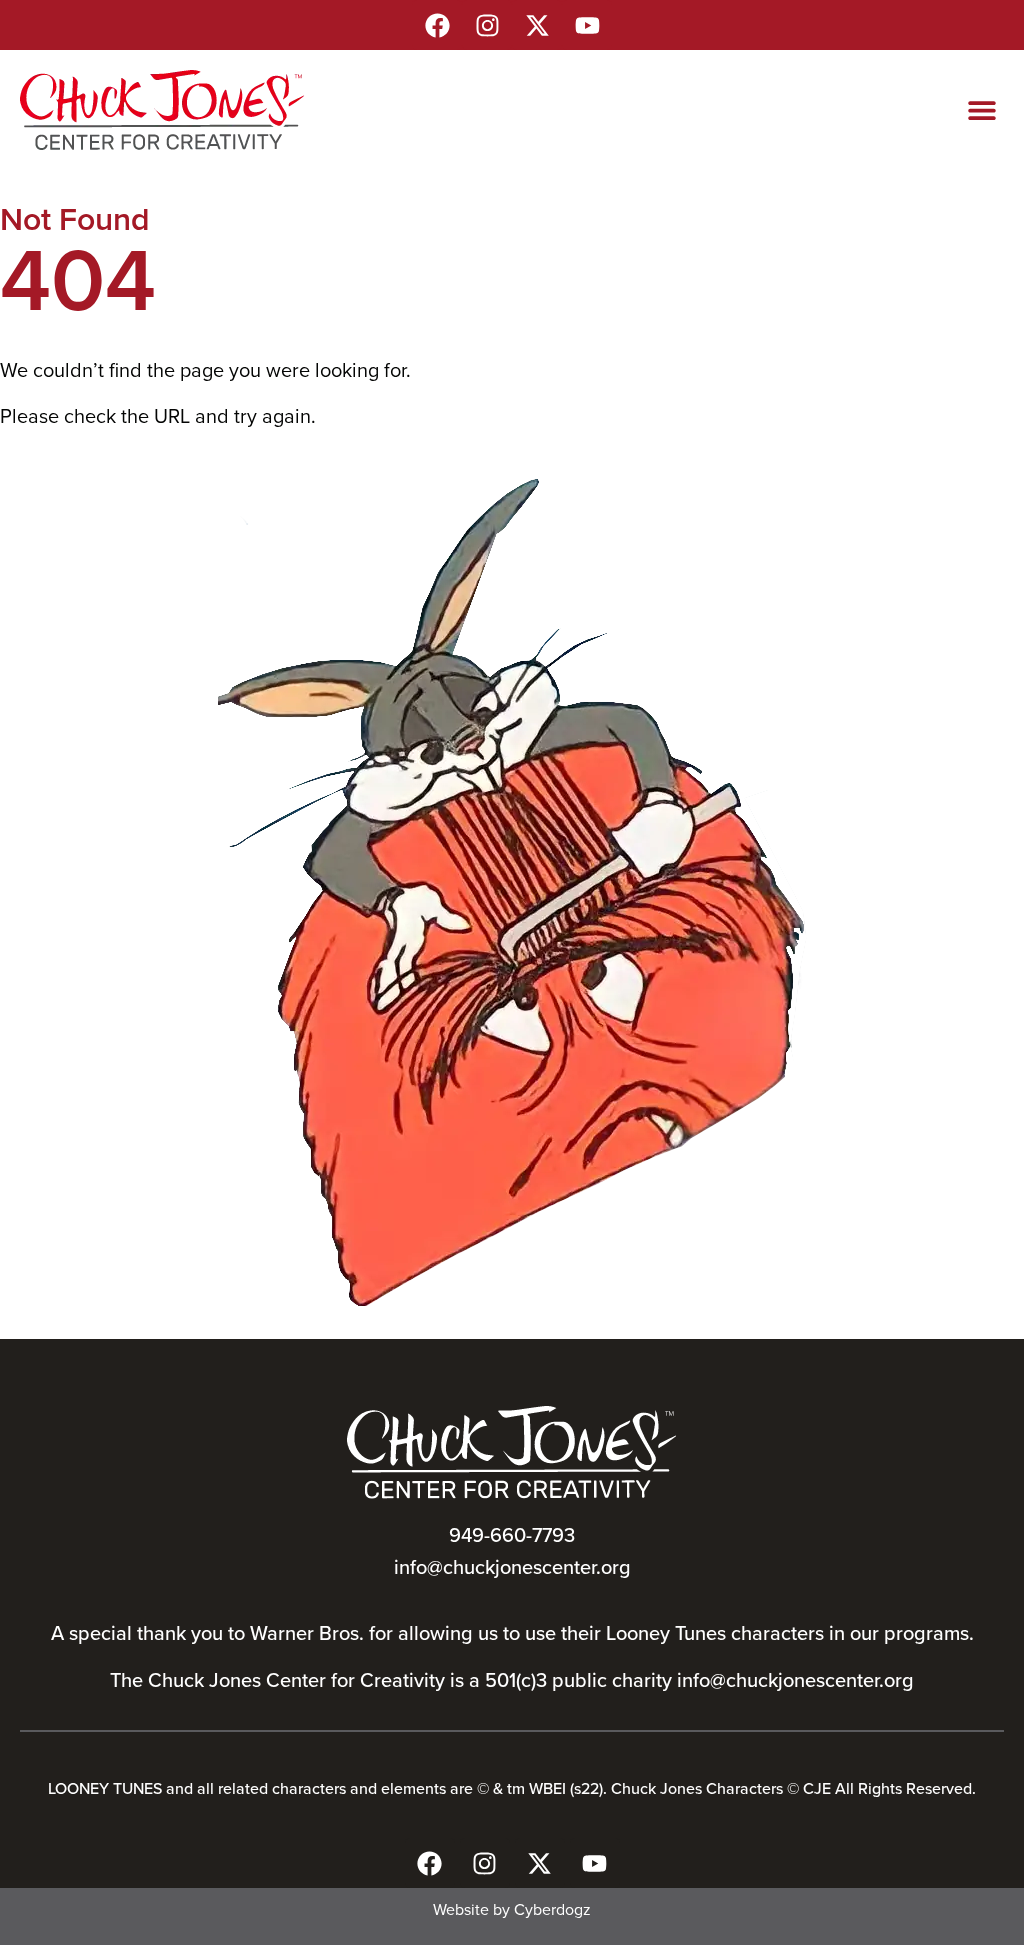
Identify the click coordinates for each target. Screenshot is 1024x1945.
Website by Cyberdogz (512, 1909)
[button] (981, 110)
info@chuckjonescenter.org (512, 1566)
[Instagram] (487, 25)
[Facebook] (437, 25)
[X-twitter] (537, 25)
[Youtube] (587, 25)
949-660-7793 (512, 1534)
